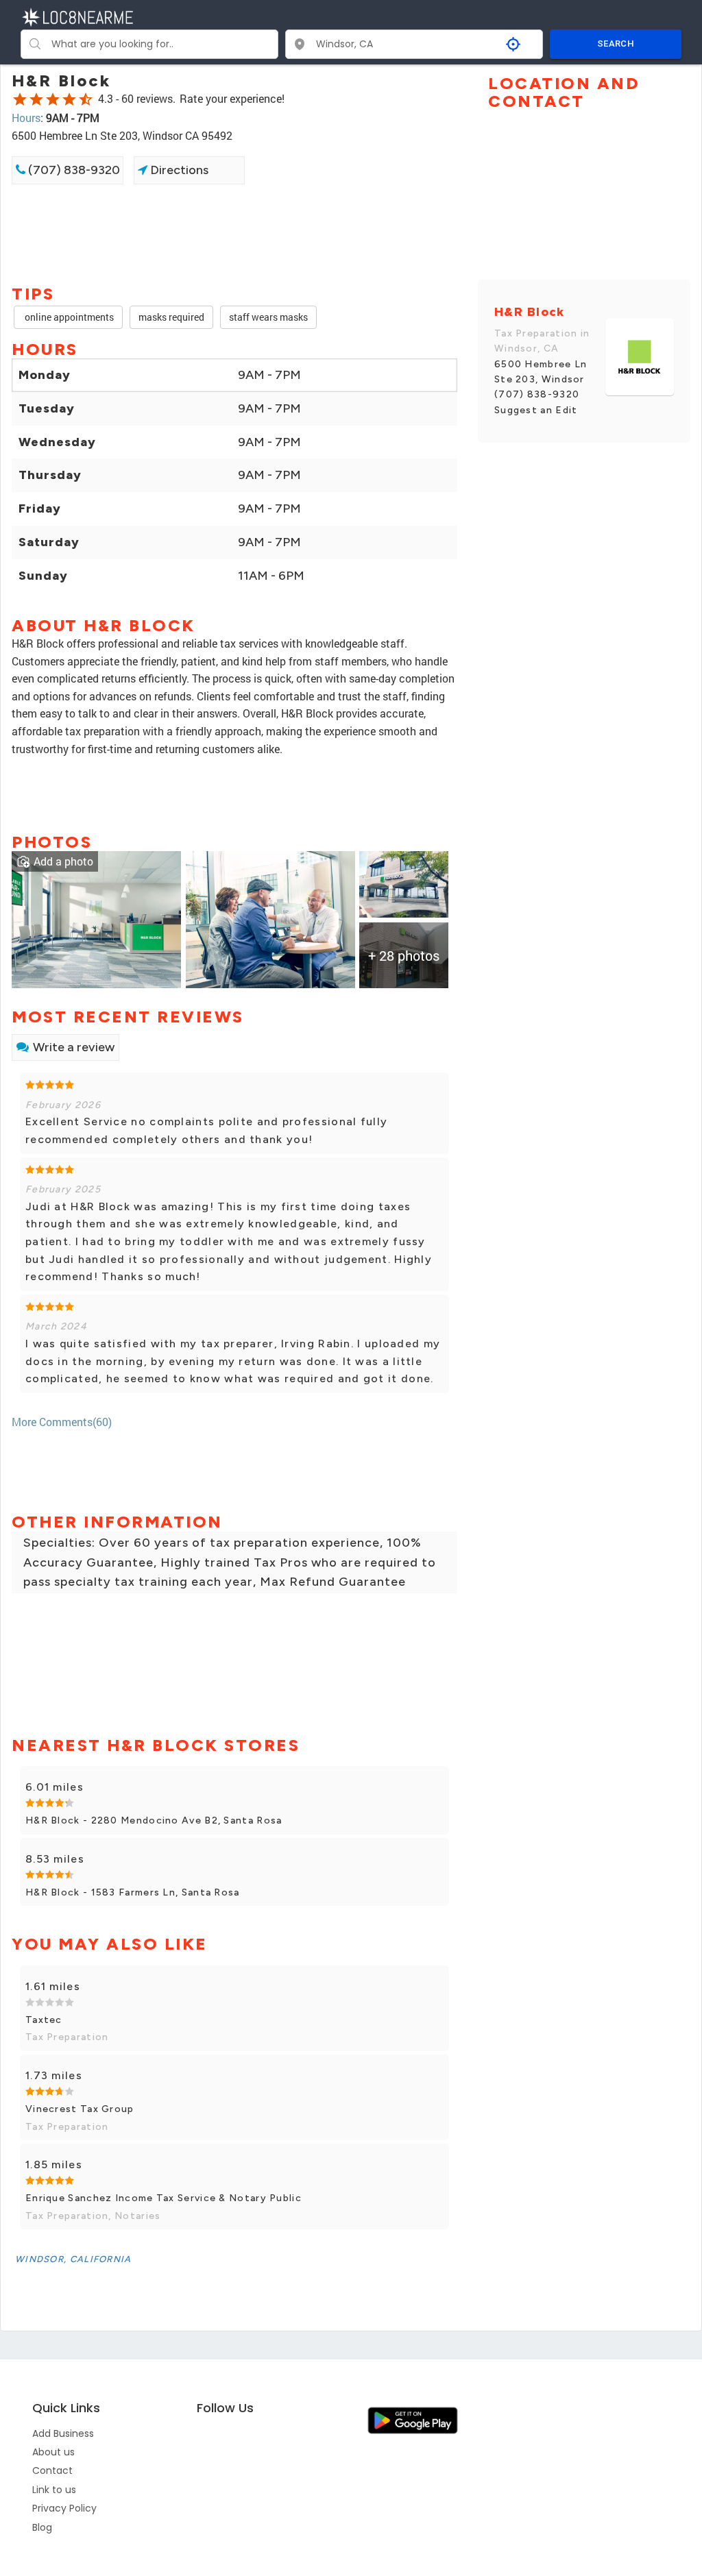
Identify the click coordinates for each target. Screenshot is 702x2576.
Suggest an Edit (536, 410)
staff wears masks (268, 317)
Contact (52, 2470)
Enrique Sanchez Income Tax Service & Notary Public (164, 2198)
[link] (96, 918)
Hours (26, 118)
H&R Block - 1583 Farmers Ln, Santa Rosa (133, 1892)
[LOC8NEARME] (77, 16)
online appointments (68, 317)
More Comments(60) (62, 1422)
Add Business (63, 2433)
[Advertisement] (234, 233)
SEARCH (616, 44)
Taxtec (44, 2020)
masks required (171, 317)
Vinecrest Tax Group (80, 2109)
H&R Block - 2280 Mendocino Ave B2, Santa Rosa (154, 1820)
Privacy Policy (64, 2508)
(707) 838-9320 (73, 170)
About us (53, 2452)
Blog (42, 2527)
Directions (178, 170)
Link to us (54, 2490)
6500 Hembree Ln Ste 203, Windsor (541, 372)
